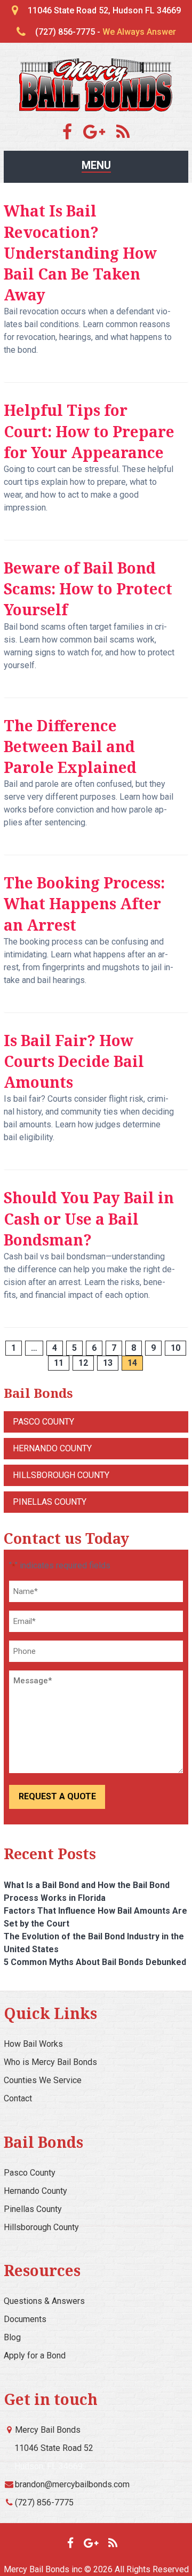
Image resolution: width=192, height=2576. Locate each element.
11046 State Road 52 (54, 2448)
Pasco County (43, 1422)
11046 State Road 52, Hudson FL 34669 (104, 10)
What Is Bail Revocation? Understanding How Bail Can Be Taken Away (80, 253)
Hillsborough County (61, 1475)
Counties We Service (43, 2080)
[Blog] (123, 135)
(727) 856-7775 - (106, 32)
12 (83, 1363)
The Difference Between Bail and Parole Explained (70, 746)
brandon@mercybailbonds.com (72, 2484)
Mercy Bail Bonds (48, 2430)
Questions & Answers (44, 2301)
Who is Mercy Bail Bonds (50, 2062)
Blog (12, 2337)
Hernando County (52, 1448)
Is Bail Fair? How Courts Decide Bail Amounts (74, 1061)
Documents (25, 2319)
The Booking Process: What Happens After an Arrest (84, 903)
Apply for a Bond (35, 2355)
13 (108, 1363)
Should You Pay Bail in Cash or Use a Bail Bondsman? (89, 1218)
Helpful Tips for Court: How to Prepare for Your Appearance (89, 431)
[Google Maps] (99, 135)
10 (175, 1348)
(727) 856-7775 (44, 2502)
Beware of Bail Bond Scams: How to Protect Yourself (88, 589)
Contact (18, 2098)
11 (59, 1363)
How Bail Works (33, 2044)
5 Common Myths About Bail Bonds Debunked (95, 1962)
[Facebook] (72, 135)
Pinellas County (50, 1502)
